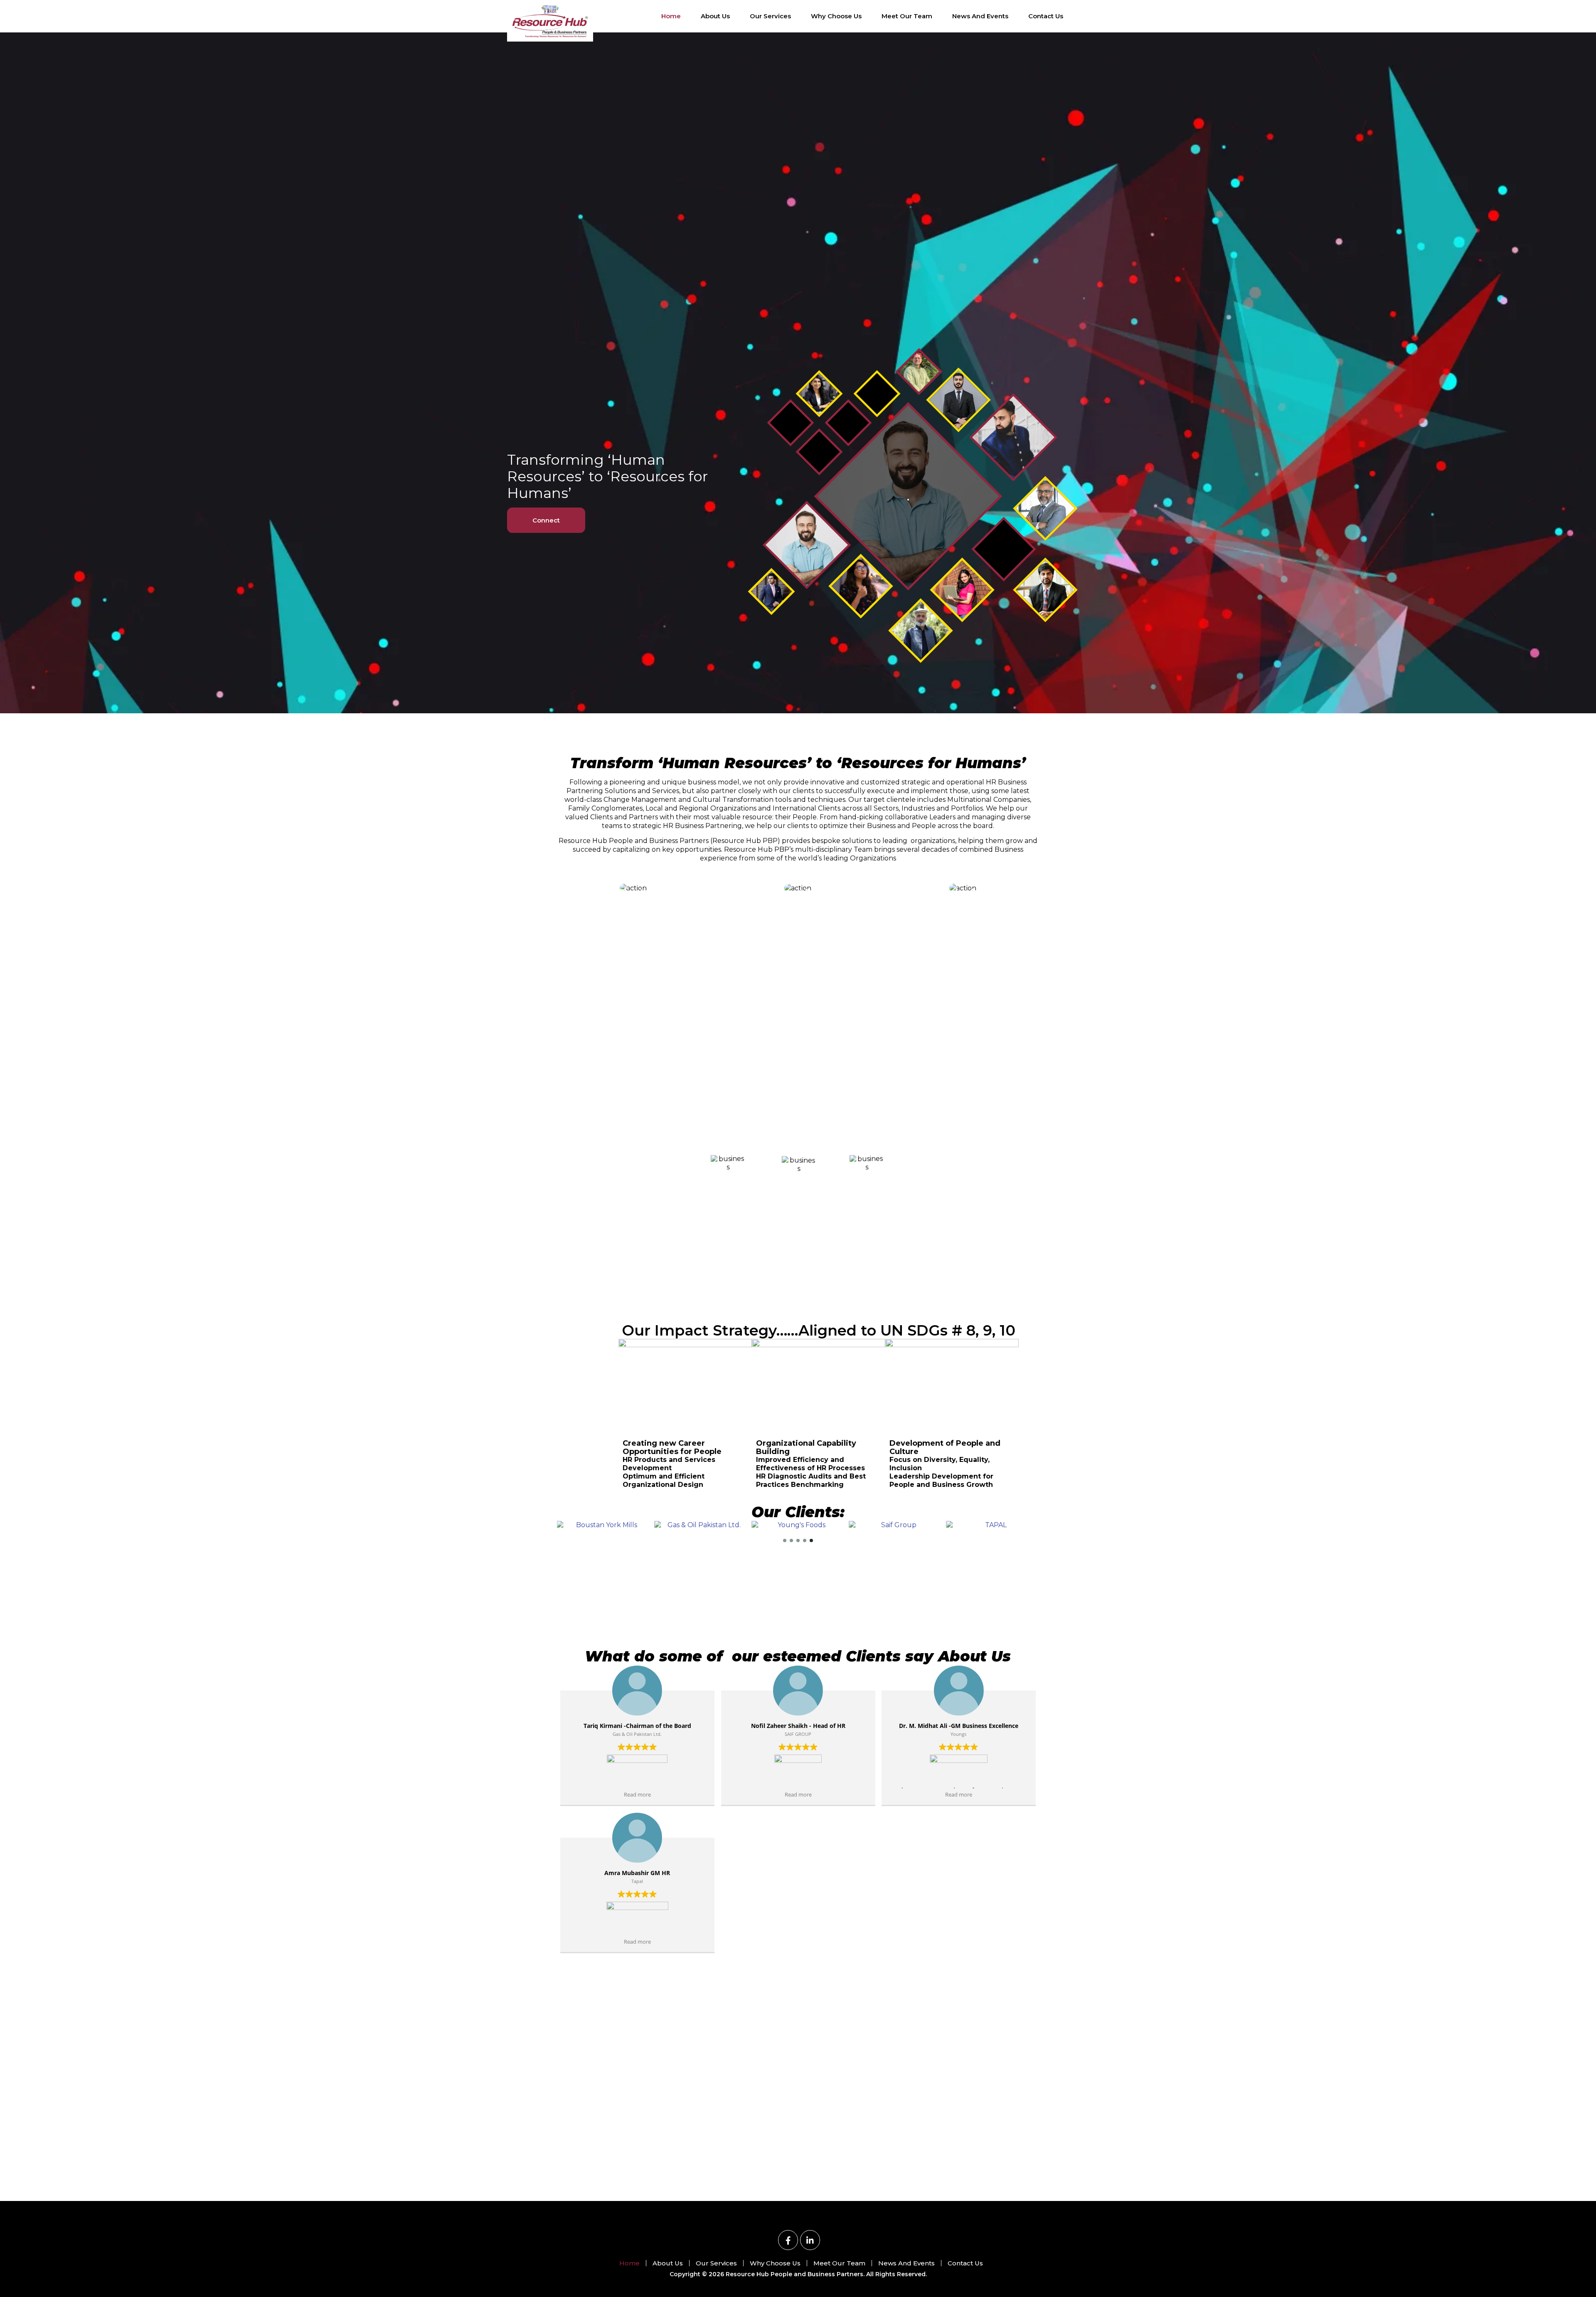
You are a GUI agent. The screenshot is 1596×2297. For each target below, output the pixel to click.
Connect (546, 520)
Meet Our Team (907, 16)
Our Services (770, 16)
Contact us (1046, 16)
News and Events (980, 16)
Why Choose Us (836, 16)
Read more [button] (637, 1795)
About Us (715, 16)
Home (671, 16)
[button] (785, 1540)
